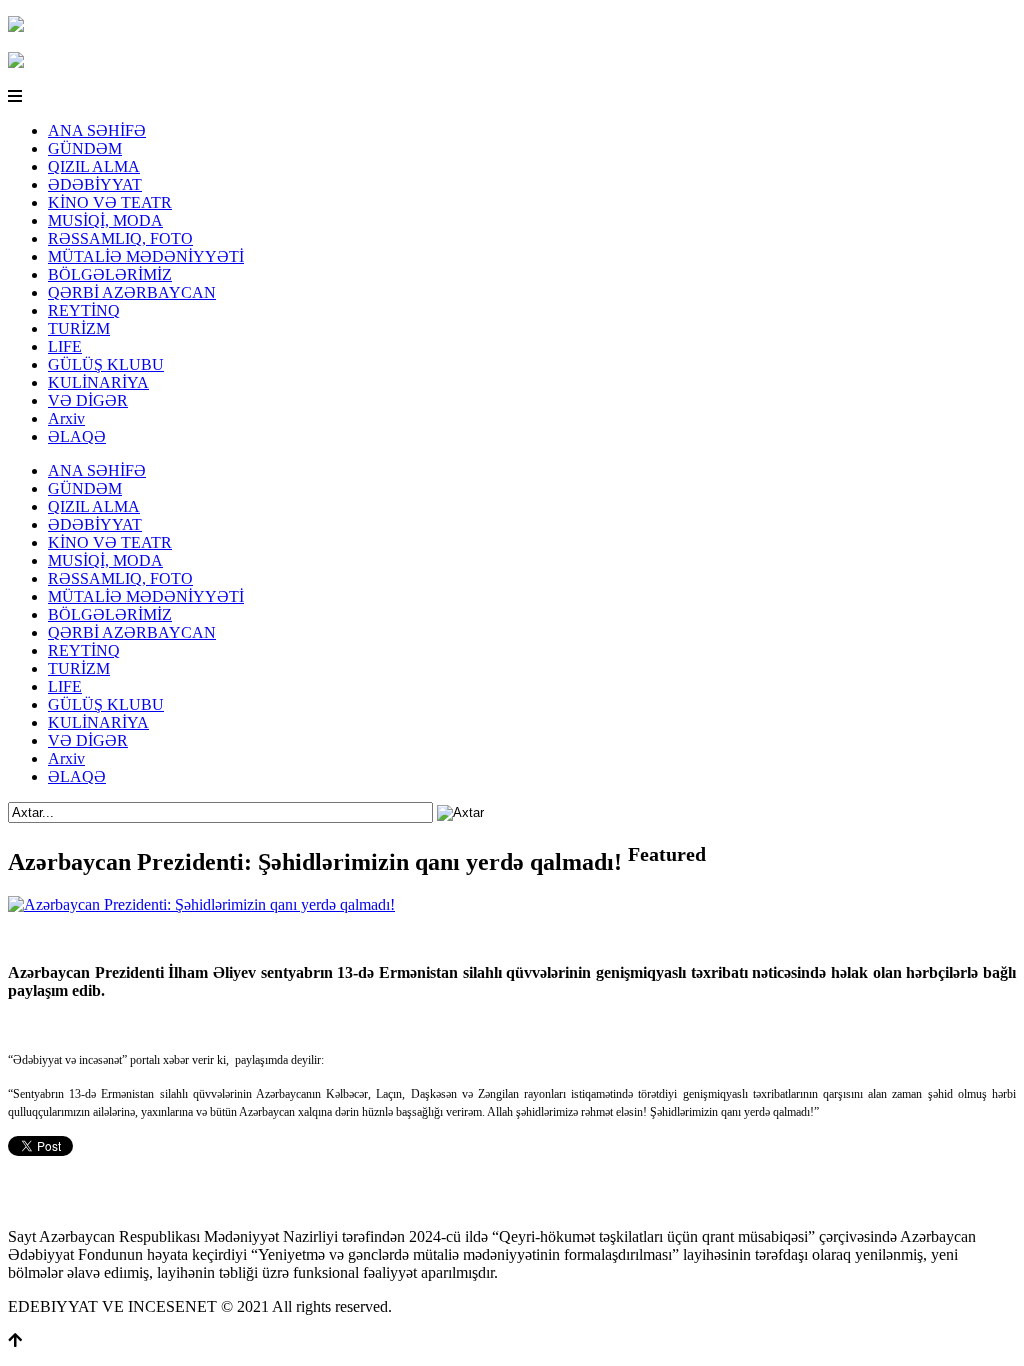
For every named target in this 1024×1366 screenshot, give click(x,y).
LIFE (65, 346)
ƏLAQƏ (77, 436)
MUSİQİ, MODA (105, 220)
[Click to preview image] (201, 904)
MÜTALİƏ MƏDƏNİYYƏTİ (146, 256)
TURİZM (79, 328)
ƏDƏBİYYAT (95, 184)
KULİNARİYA (98, 382)
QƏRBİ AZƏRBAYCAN (132, 292)
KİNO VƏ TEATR (110, 202)
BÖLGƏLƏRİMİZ (110, 274)
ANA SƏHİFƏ (97, 130)
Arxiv (66, 418)
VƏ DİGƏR (88, 400)
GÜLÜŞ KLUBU (106, 364)
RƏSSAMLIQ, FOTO (120, 238)
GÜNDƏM (85, 148)
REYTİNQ (84, 310)
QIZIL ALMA (94, 166)
